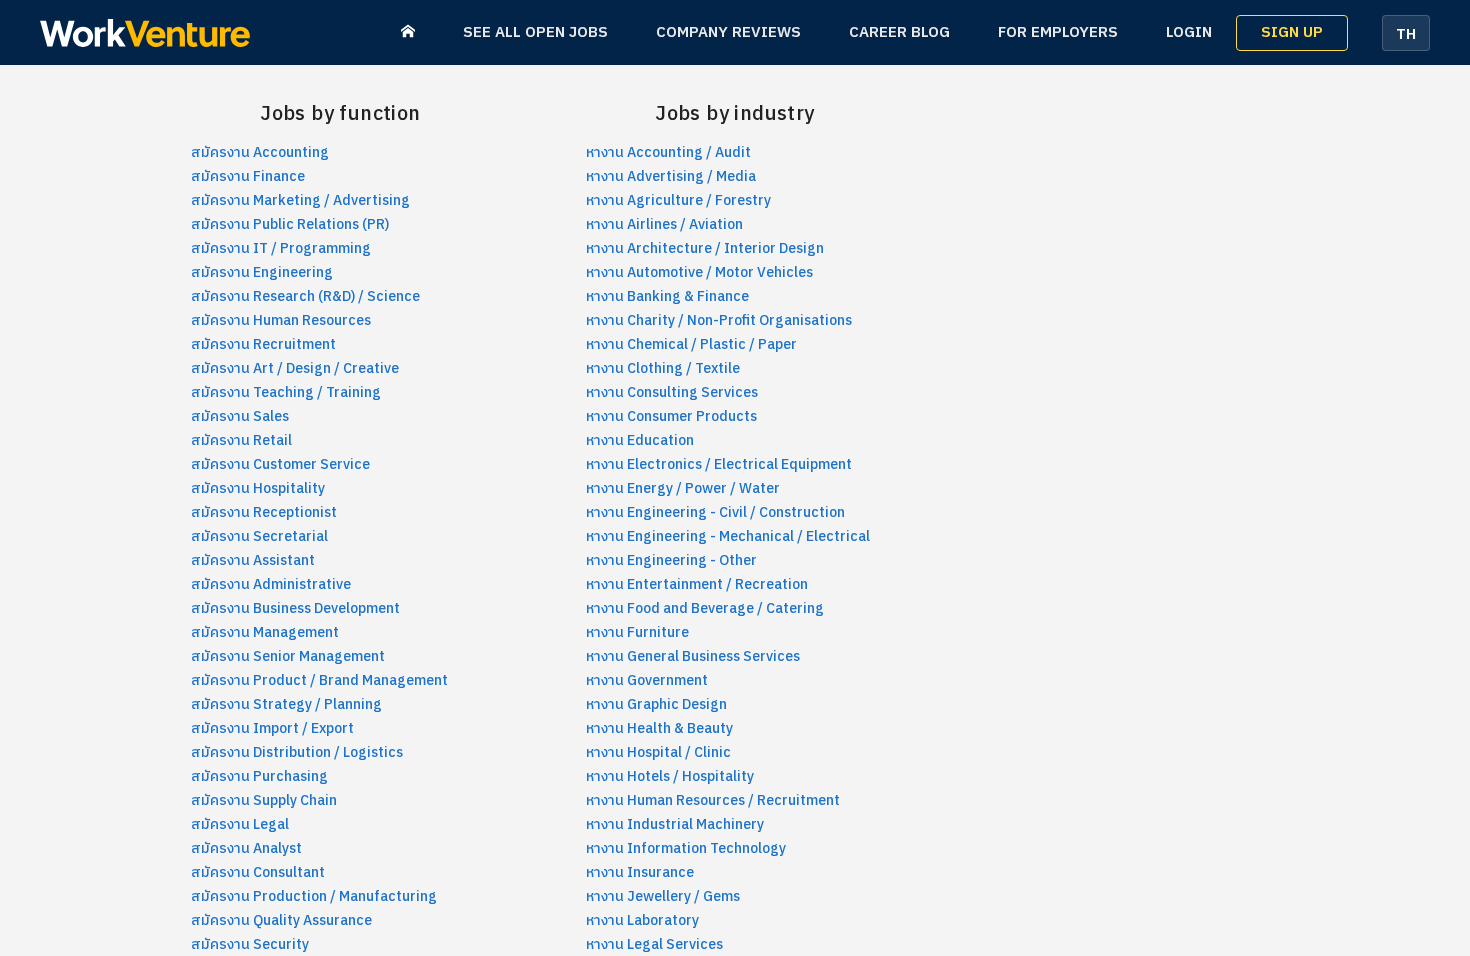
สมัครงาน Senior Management (288, 656)
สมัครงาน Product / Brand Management (319, 680)
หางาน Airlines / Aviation (664, 224)
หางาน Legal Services (654, 944)
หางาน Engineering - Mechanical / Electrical (728, 536)
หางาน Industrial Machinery (675, 824)
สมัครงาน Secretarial (259, 536)
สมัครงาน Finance (248, 176)
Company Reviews (728, 32)
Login (1189, 32)
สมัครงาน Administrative (271, 584)
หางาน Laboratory (642, 920)
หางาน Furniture (637, 632)
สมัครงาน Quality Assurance (281, 920)
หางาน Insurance (640, 872)
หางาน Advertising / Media (671, 176)
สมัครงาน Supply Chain (264, 800)
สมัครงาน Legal (240, 824)
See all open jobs (535, 32)
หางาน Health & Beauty (659, 728)
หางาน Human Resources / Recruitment (713, 800)
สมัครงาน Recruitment (263, 344)
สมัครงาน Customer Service (280, 464)
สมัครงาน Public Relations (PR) (290, 224)
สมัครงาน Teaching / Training (286, 392)
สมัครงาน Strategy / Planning (286, 704)
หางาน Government (647, 680)
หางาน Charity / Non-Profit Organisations (719, 320)
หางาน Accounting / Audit (668, 152)
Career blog (899, 32)
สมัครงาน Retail (241, 440)
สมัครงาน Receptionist (264, 512)
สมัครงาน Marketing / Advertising (300, 200)
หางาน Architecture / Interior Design (705, 248)
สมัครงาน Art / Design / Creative (295, 368)
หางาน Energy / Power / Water (683, 488)
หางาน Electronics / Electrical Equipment (719, 464)
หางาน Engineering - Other (671, 560)
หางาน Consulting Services (672, 392)
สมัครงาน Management (265, 632)
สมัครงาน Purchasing (259, 776)
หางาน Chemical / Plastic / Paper (691, 344)
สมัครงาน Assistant (253, 560)
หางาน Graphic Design (656, 704)
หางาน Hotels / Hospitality (670, 776)
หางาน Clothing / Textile (663, 368)
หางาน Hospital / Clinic (658, 752)
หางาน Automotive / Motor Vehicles (699, 272)
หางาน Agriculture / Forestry (678, 200)
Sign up (1292, 32)
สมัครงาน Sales (240, 416)
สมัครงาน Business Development (295, 608)
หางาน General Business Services (693, 656)
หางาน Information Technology (686, 848)
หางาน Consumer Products (671, 416)
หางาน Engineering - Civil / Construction (715, 512)
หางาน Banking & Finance (667, 296)
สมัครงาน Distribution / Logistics (297, 752)
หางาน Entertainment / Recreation (697, 584)
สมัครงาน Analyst (246, 848)
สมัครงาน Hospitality (258, 488)
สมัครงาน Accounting (260, 152)
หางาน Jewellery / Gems (663, 896)
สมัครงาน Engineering (262, 272)
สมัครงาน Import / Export (272, 728)
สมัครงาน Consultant (258, 872)
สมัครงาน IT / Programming (281, 248)
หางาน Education (640, 440)
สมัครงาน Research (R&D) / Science (305, 296)
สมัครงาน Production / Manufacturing (314, 896)
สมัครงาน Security (250, 944)
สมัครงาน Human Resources (281, 320)
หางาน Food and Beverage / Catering (705, 608)
